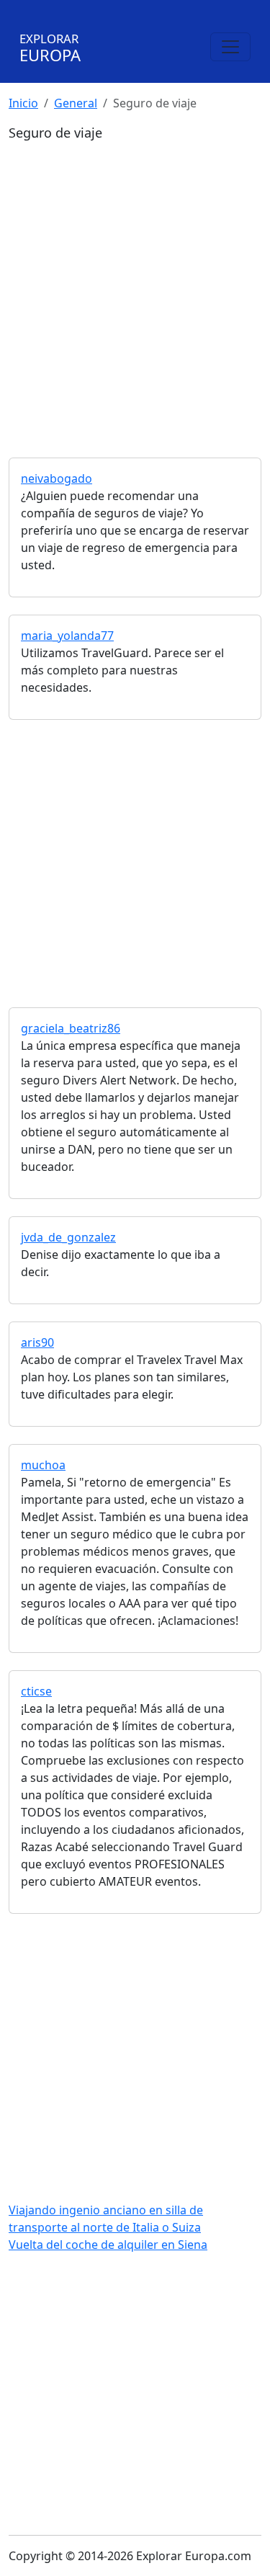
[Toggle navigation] (230, 47)
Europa (50, 48)
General (76, 103)
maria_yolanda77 (67, 636)
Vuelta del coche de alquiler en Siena (108, 2245)
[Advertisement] (135, 284)
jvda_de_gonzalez (68, 1237)
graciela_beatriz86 (71, 1028)
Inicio (23, 103)
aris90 (37, 1342)
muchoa (43, 1465)
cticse (36, 1691)
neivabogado (57, 478)
